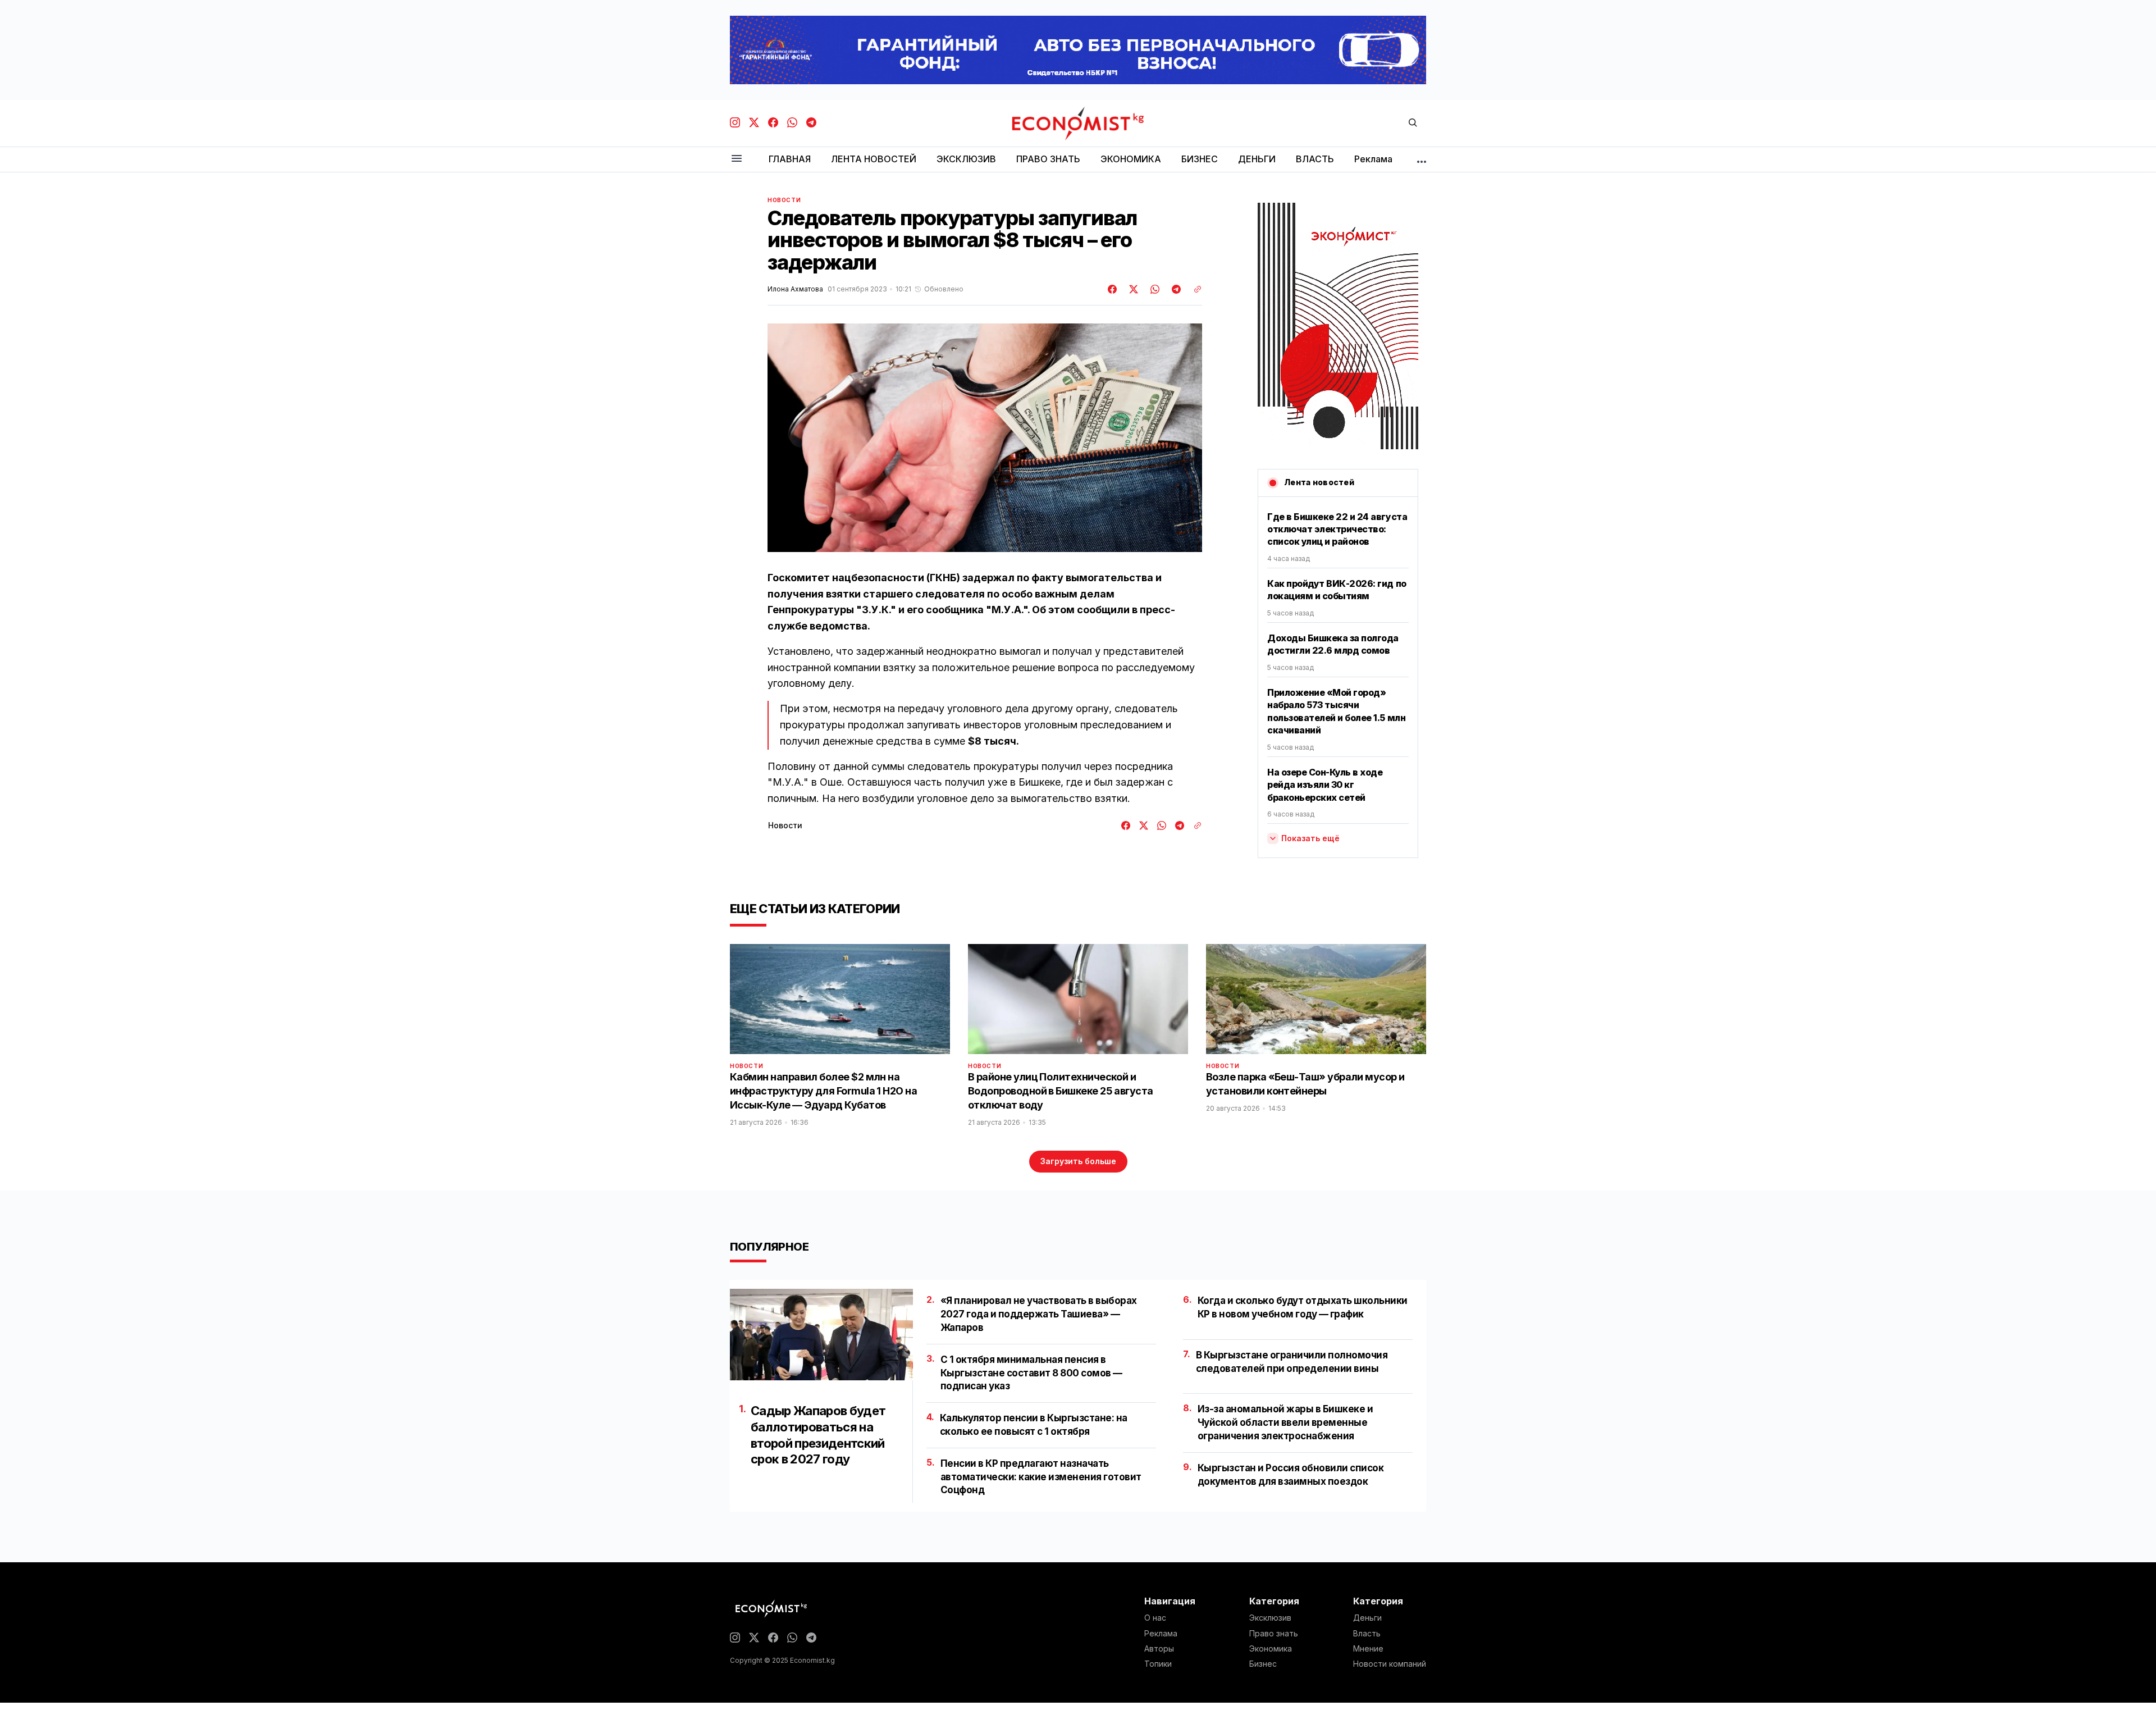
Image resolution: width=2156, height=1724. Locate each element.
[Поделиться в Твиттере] (1132, 289)
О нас (1155, 1618)
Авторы (1159, 1649)
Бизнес (1263, 1664)
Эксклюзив (1270, 1618)
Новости (784, 200)
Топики (1158, 1664)
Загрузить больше (1078, 1161)
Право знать (1274, 1634)
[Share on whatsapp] (1153, 289)
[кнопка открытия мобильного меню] (737, 159)
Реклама (1161, 1634)
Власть (1367, 1634)
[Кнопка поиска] (1413, 123)
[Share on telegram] (1175, 289)
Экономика (1271, 1649)
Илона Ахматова (795, 289)
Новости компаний (1390, 1664)
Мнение (1368, 1649)
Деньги (1367, 1618)
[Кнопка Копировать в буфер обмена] (1194, 289)
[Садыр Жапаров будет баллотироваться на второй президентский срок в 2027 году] (821, 1335)
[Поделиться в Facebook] (1113, 289)
